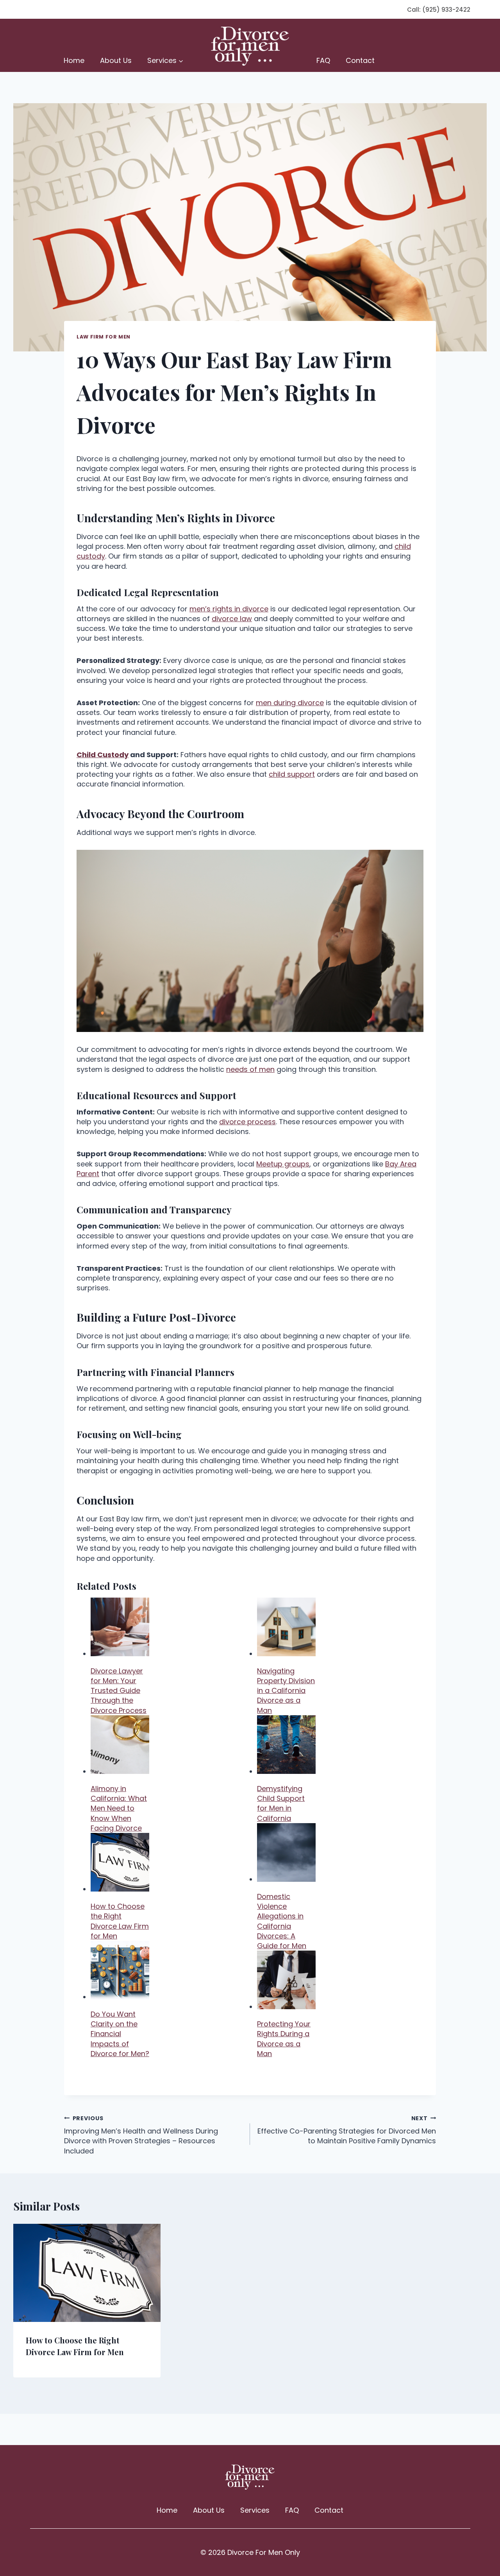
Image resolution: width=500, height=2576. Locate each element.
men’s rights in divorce (229, 609)
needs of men (250, 1069)
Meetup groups (283, 1164)
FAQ (323, 60)
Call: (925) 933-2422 (439, 10)
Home (74, 60)
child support (292, 774)
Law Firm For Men (104, 337)
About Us (116, 60)
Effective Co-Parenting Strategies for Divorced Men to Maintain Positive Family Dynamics (347, 2130)
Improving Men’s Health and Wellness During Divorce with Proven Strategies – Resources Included (141, 2135)
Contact (360, 60)
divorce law (232, 619)
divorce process (247, 1122)
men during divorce (290, 703)
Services (255, 2510)
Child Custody (103, 755)
